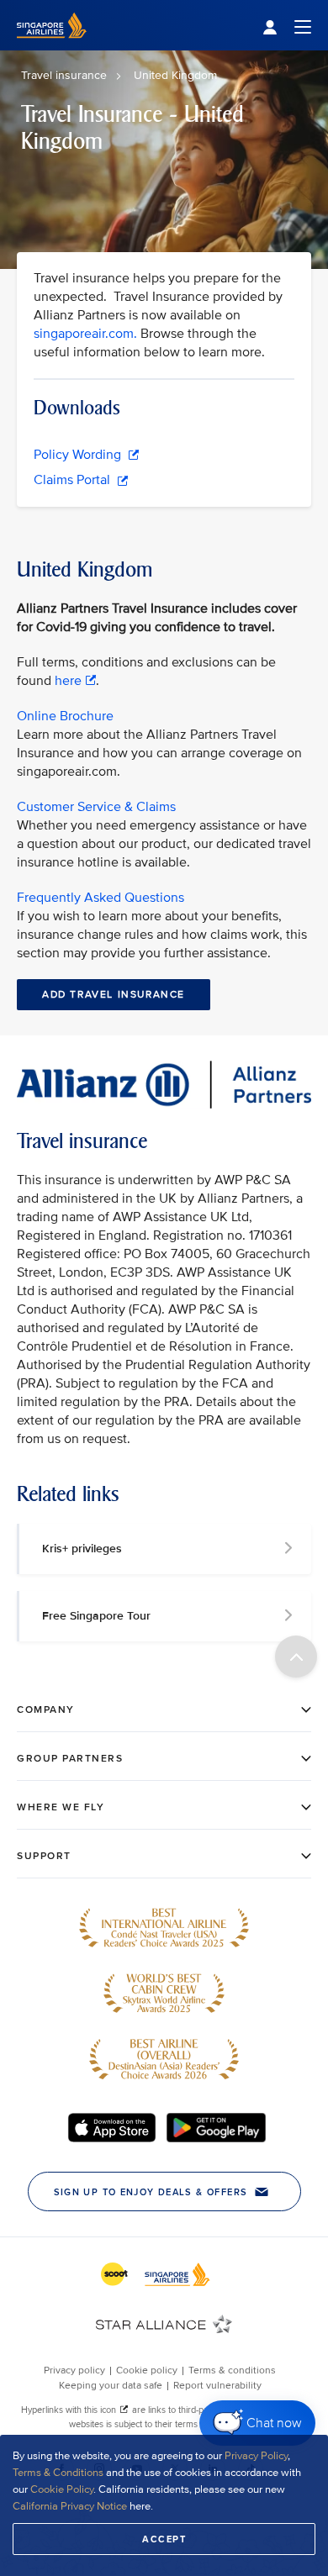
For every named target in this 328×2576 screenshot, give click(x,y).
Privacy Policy (256, 2456)
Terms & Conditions (58, 2473)
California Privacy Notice (70, 2506)
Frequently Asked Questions (101, 898)
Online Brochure (65, 716)
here (68, 681)
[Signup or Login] (287, 26)
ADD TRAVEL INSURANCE (114, 995)
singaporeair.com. (85, 334)
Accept (164, 2539)
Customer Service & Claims (96, 807)
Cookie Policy (62, 2489)
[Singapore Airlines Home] (52, 47)
